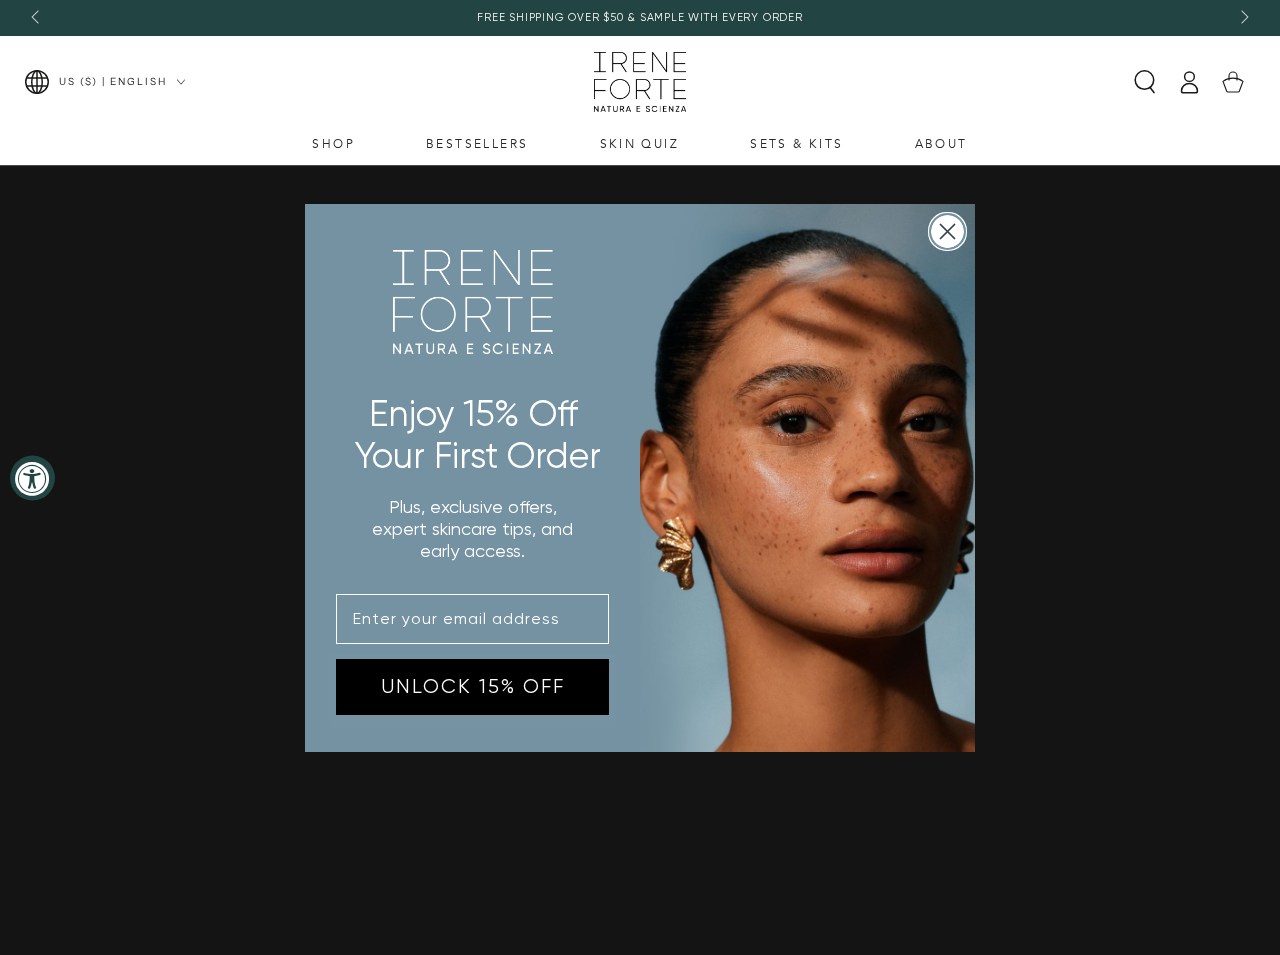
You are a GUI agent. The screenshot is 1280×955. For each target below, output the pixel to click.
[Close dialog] (947, 231)
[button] (1145, 82)
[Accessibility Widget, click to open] (32, 477)
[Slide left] (37, 18)
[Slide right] (1243, 18)
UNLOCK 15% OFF (473, 686)
